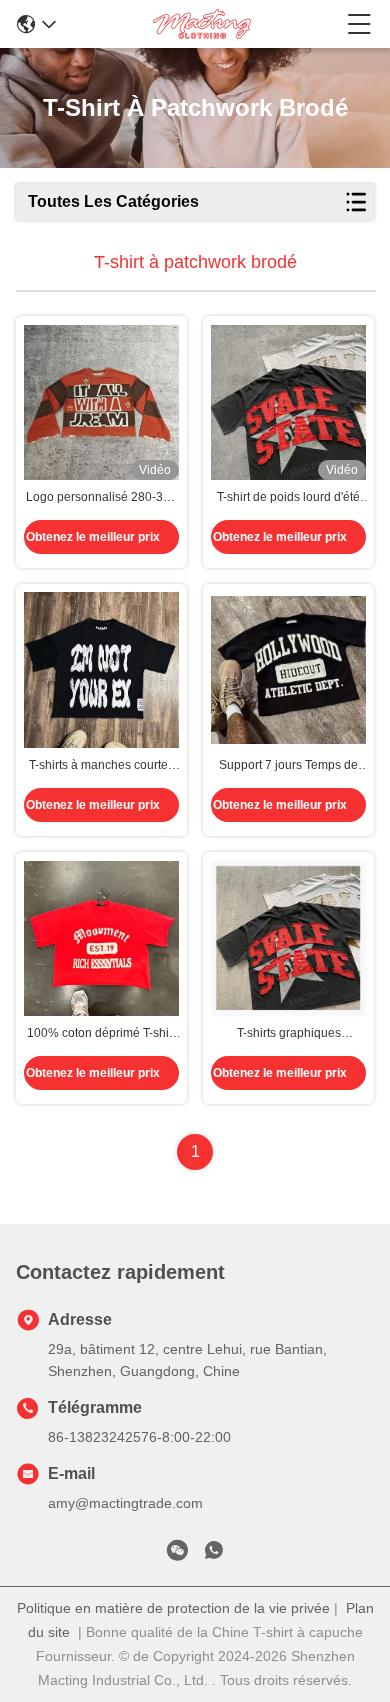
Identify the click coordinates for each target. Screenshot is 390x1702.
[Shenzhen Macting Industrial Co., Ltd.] (202, 24)
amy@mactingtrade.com (125, 1503)
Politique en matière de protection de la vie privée (173, 1608)
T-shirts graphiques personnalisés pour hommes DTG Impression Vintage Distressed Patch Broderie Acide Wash (288, 1034)
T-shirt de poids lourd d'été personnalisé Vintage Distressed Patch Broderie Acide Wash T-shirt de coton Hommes (288, 498)
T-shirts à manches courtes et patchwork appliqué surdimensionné (101, 766)
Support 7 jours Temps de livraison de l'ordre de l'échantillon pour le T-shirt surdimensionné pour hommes (289, 766)
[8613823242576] (214, 1554)
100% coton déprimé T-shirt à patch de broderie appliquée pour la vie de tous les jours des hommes (101, 1034)
